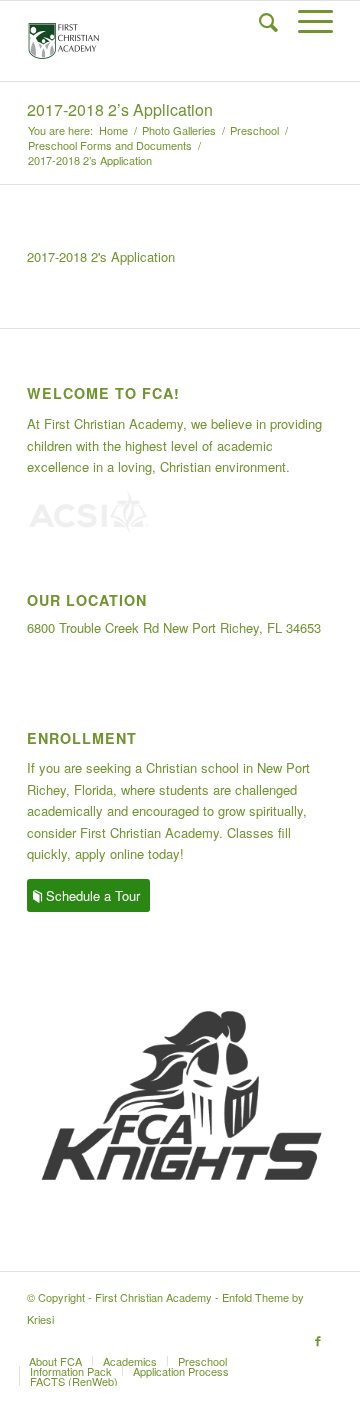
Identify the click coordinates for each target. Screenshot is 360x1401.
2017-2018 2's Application (101, 256)
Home (113, 130)
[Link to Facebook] (318, 1340)
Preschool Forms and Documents (110, 145)
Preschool (254, 130)
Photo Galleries (179, 130)
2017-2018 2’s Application (120, 109)
